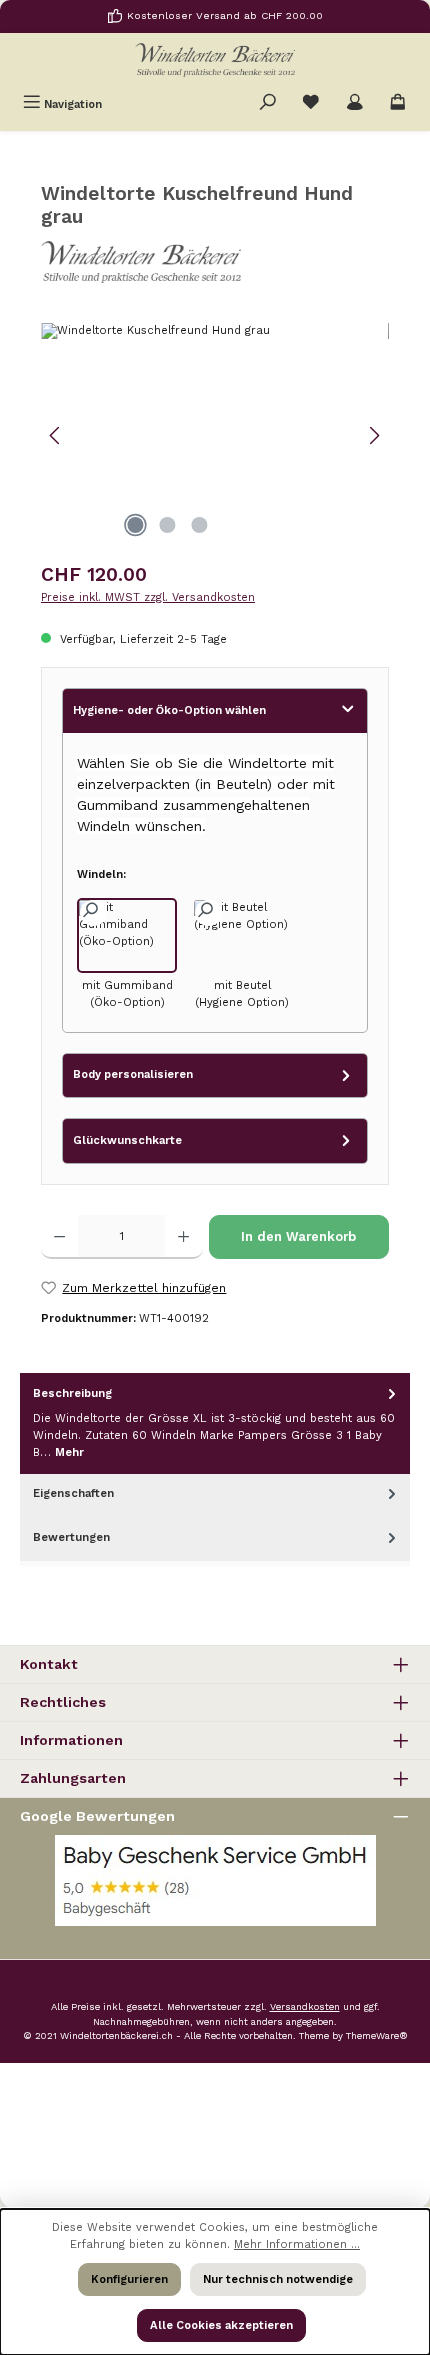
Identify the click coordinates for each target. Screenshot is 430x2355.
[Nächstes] (374, 435)
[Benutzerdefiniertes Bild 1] (215, 1880)
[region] (215, 435)
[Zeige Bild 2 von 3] (167, 525)
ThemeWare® (377, 2035)
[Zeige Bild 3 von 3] (199, 525)
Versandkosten (305, 2006)
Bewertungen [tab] (71, 1537)
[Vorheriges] (56, 435)
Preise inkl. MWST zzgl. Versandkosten (148, 597)
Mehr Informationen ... (297, 2244)
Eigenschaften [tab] (73, 1493)
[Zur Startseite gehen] (215, 60)
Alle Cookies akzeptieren (221, 2325)
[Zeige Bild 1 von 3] (135, 525)
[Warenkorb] (398, 104)
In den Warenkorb (298, 1236)
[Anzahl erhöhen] (183, 1237)
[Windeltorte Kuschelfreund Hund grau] (215, 435)
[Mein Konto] (355, 104)
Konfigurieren (129, 2279)
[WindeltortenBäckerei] (215, 262)
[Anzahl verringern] (59, 1237)
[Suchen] (268, 104)
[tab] (215, 1423)
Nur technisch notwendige (278, 2279)
